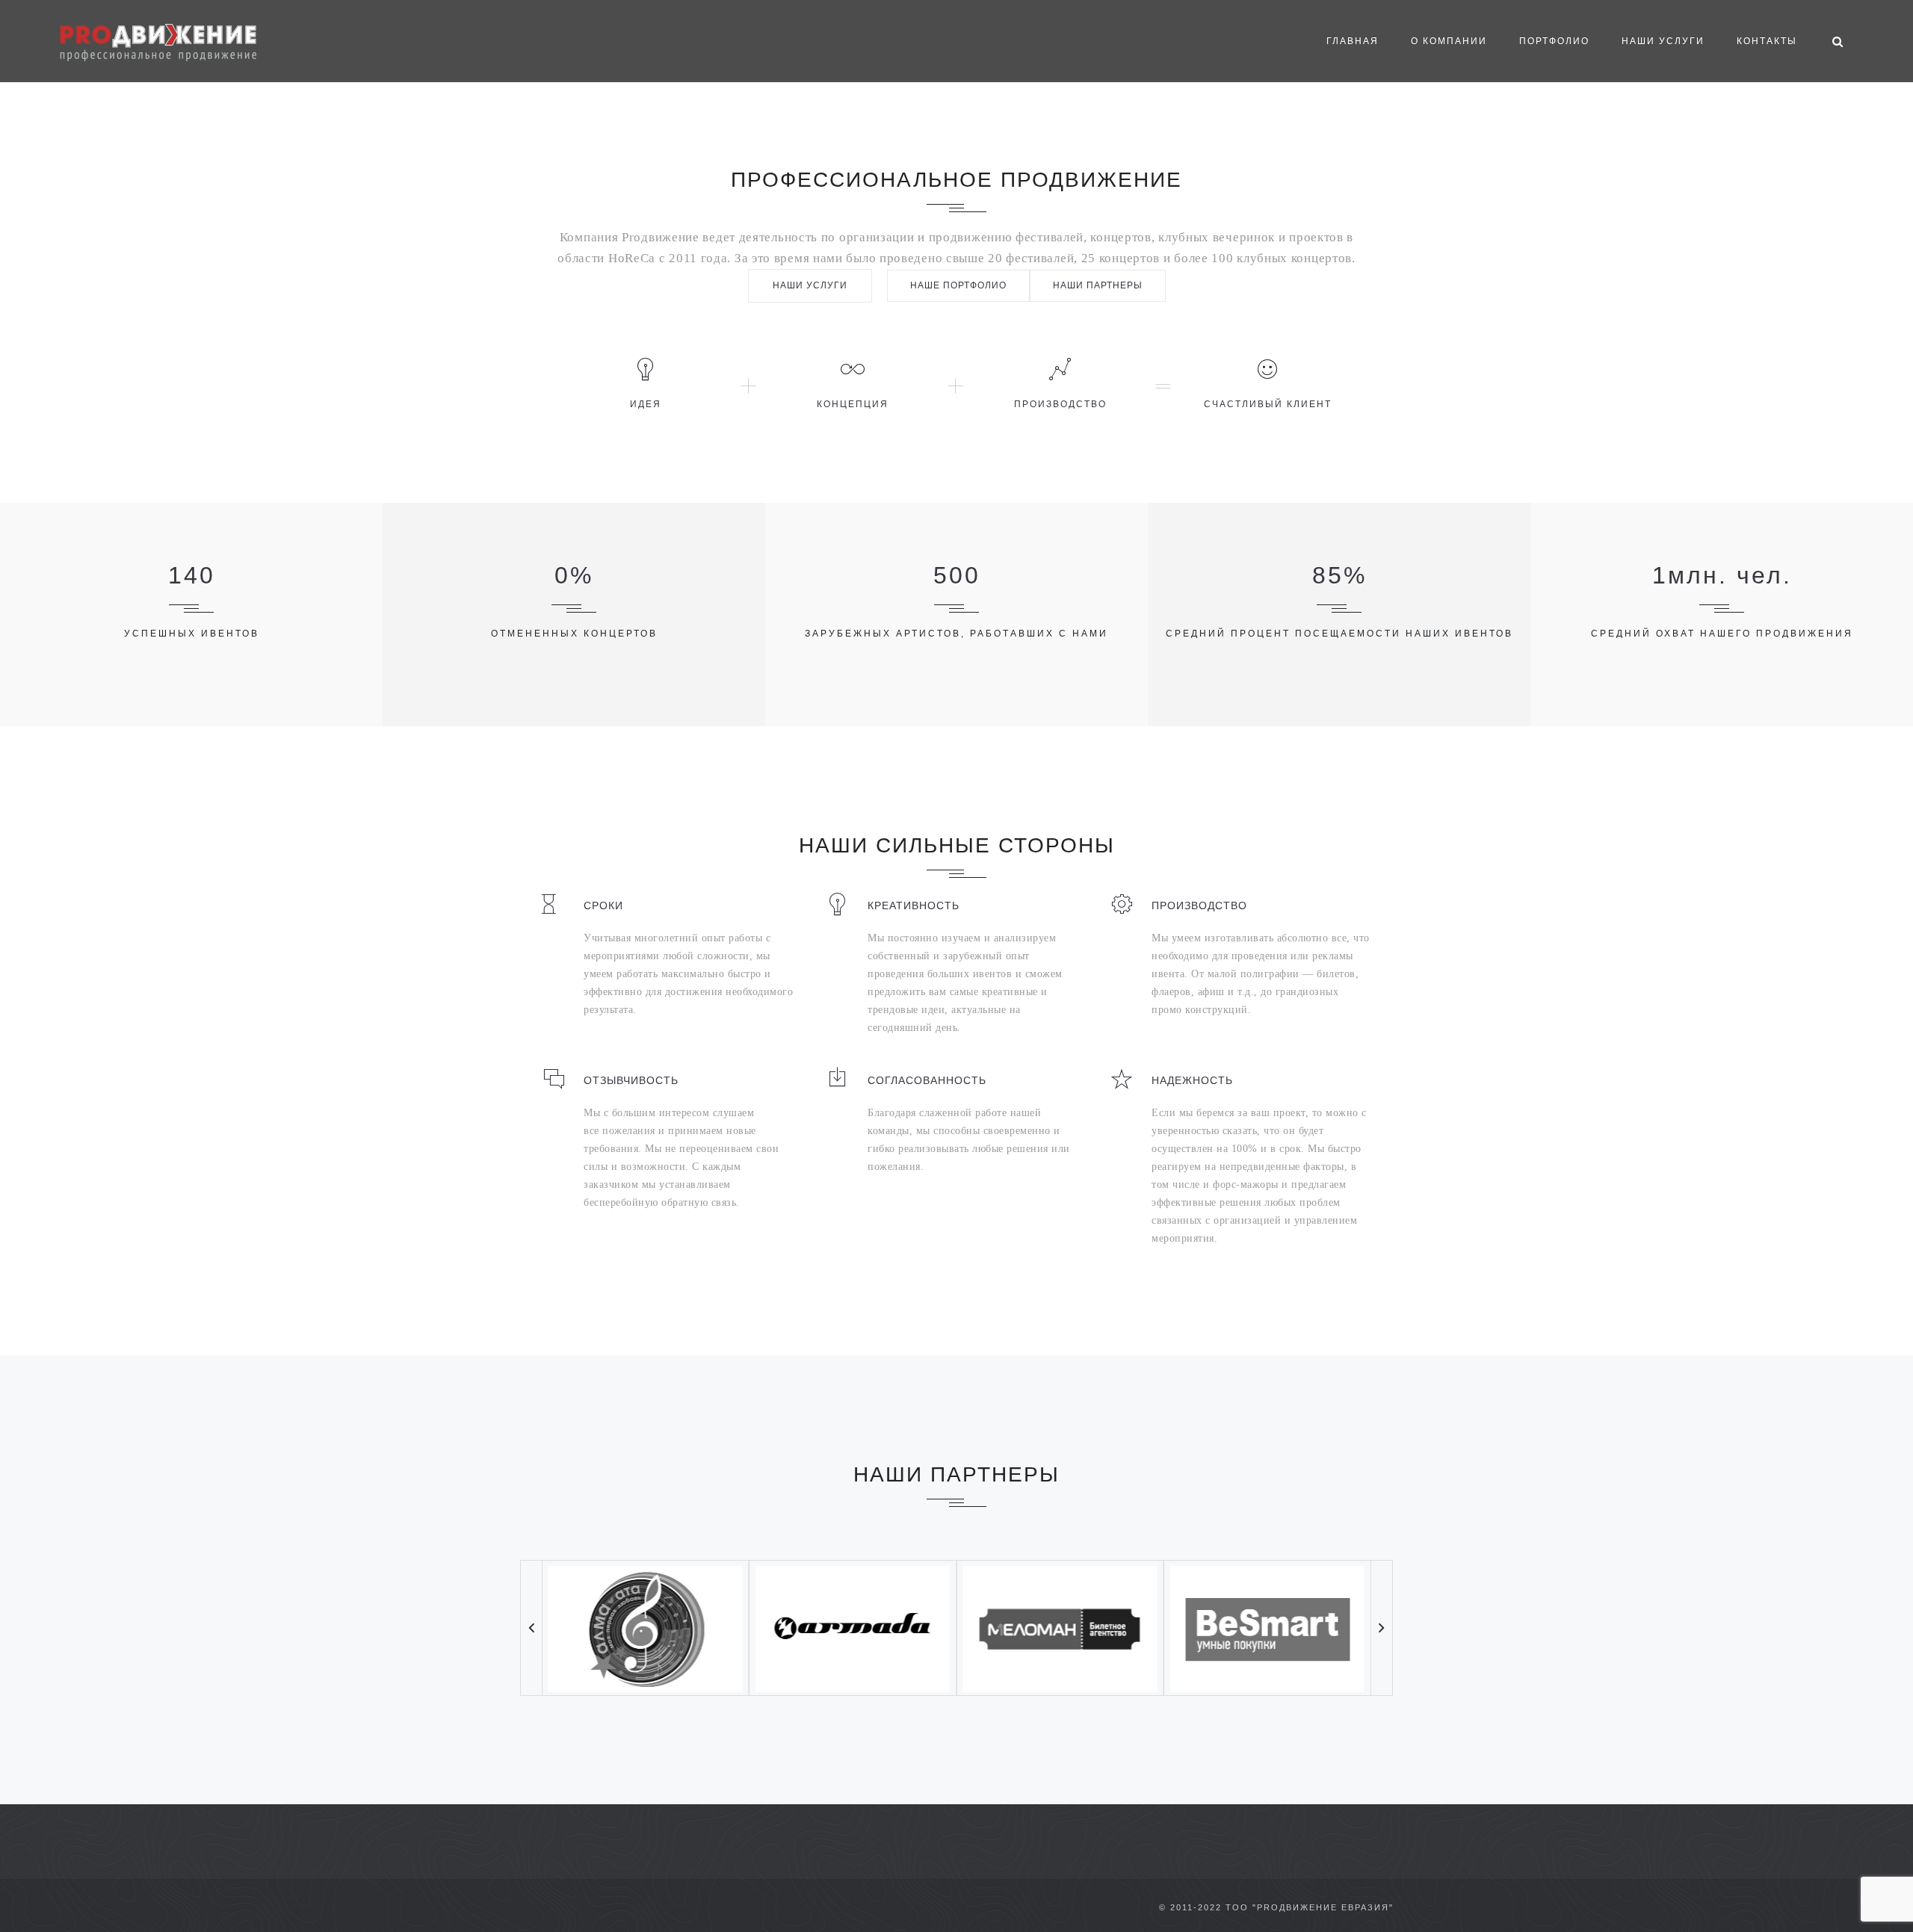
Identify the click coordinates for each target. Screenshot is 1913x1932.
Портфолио (1554, 41)
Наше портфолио (958, 285)
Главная (1353, 41)
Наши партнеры (1098, 285)
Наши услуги (1663, 41)
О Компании (1449, 41)
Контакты (1767, 41)
